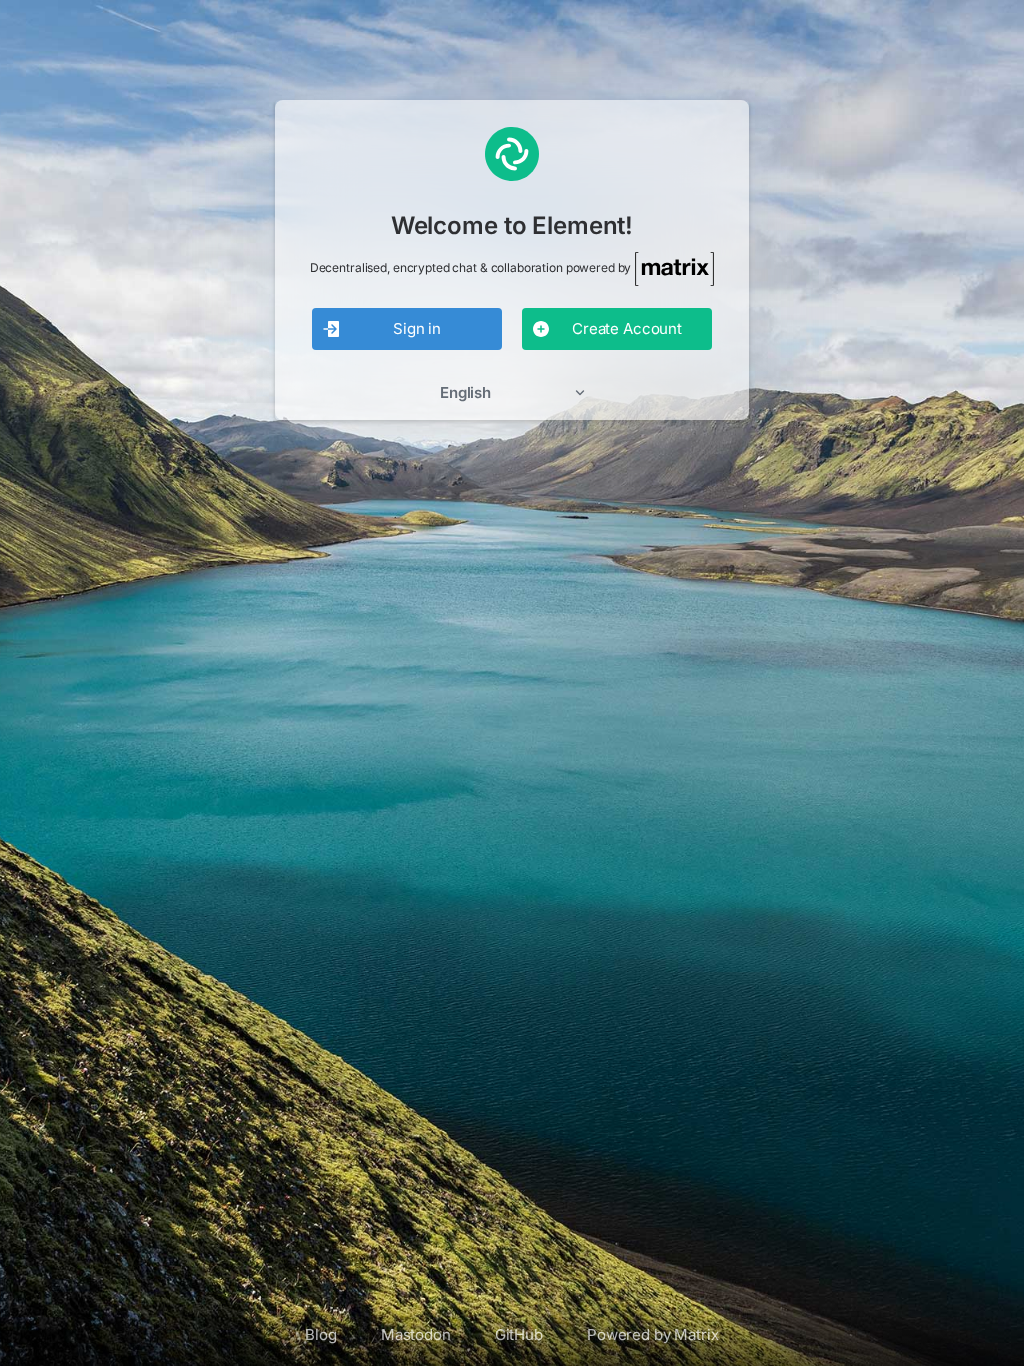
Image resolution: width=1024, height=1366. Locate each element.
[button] (512, 392)
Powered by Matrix (653, 1334)
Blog (320, 1334)
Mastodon (416, 1334)
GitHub (519, 1334)
